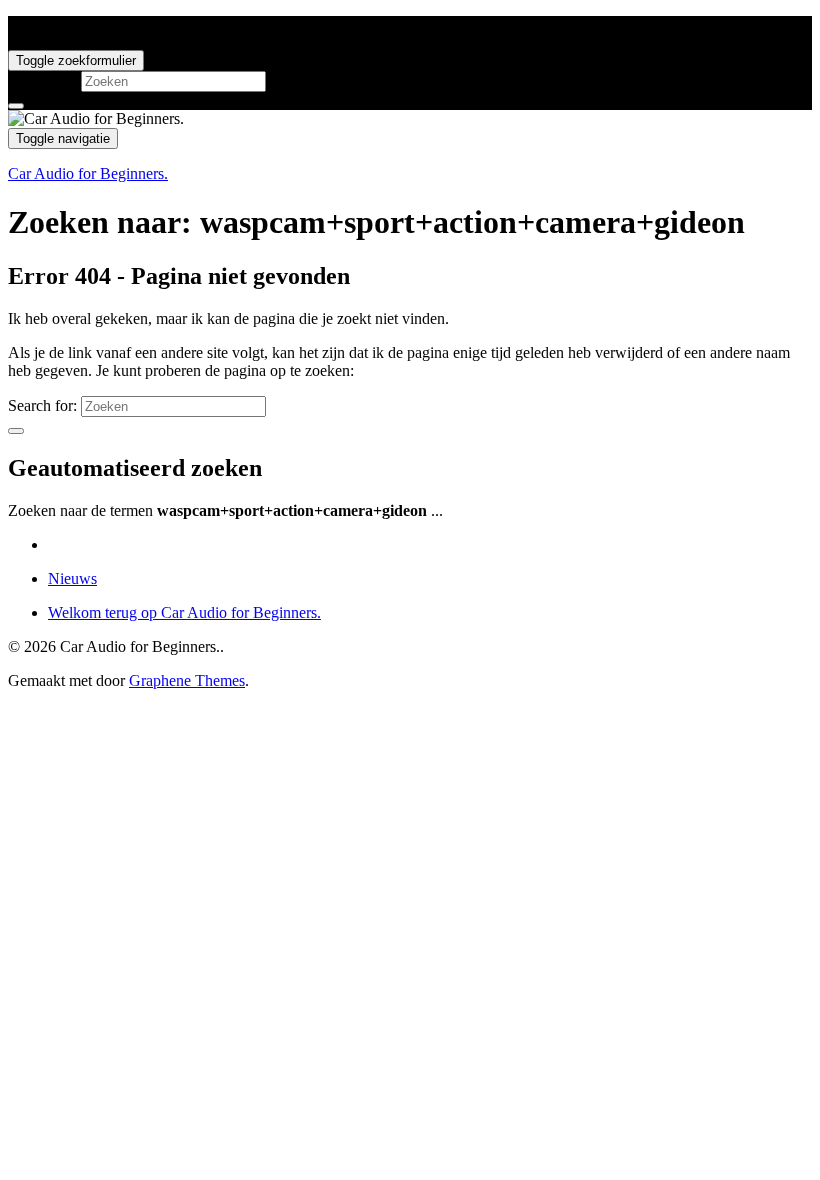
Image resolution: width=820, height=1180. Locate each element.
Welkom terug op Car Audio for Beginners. (184, 612)
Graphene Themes (187, 680)
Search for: (42, 80)
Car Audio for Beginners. (88, 173)
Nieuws (72, 578)
